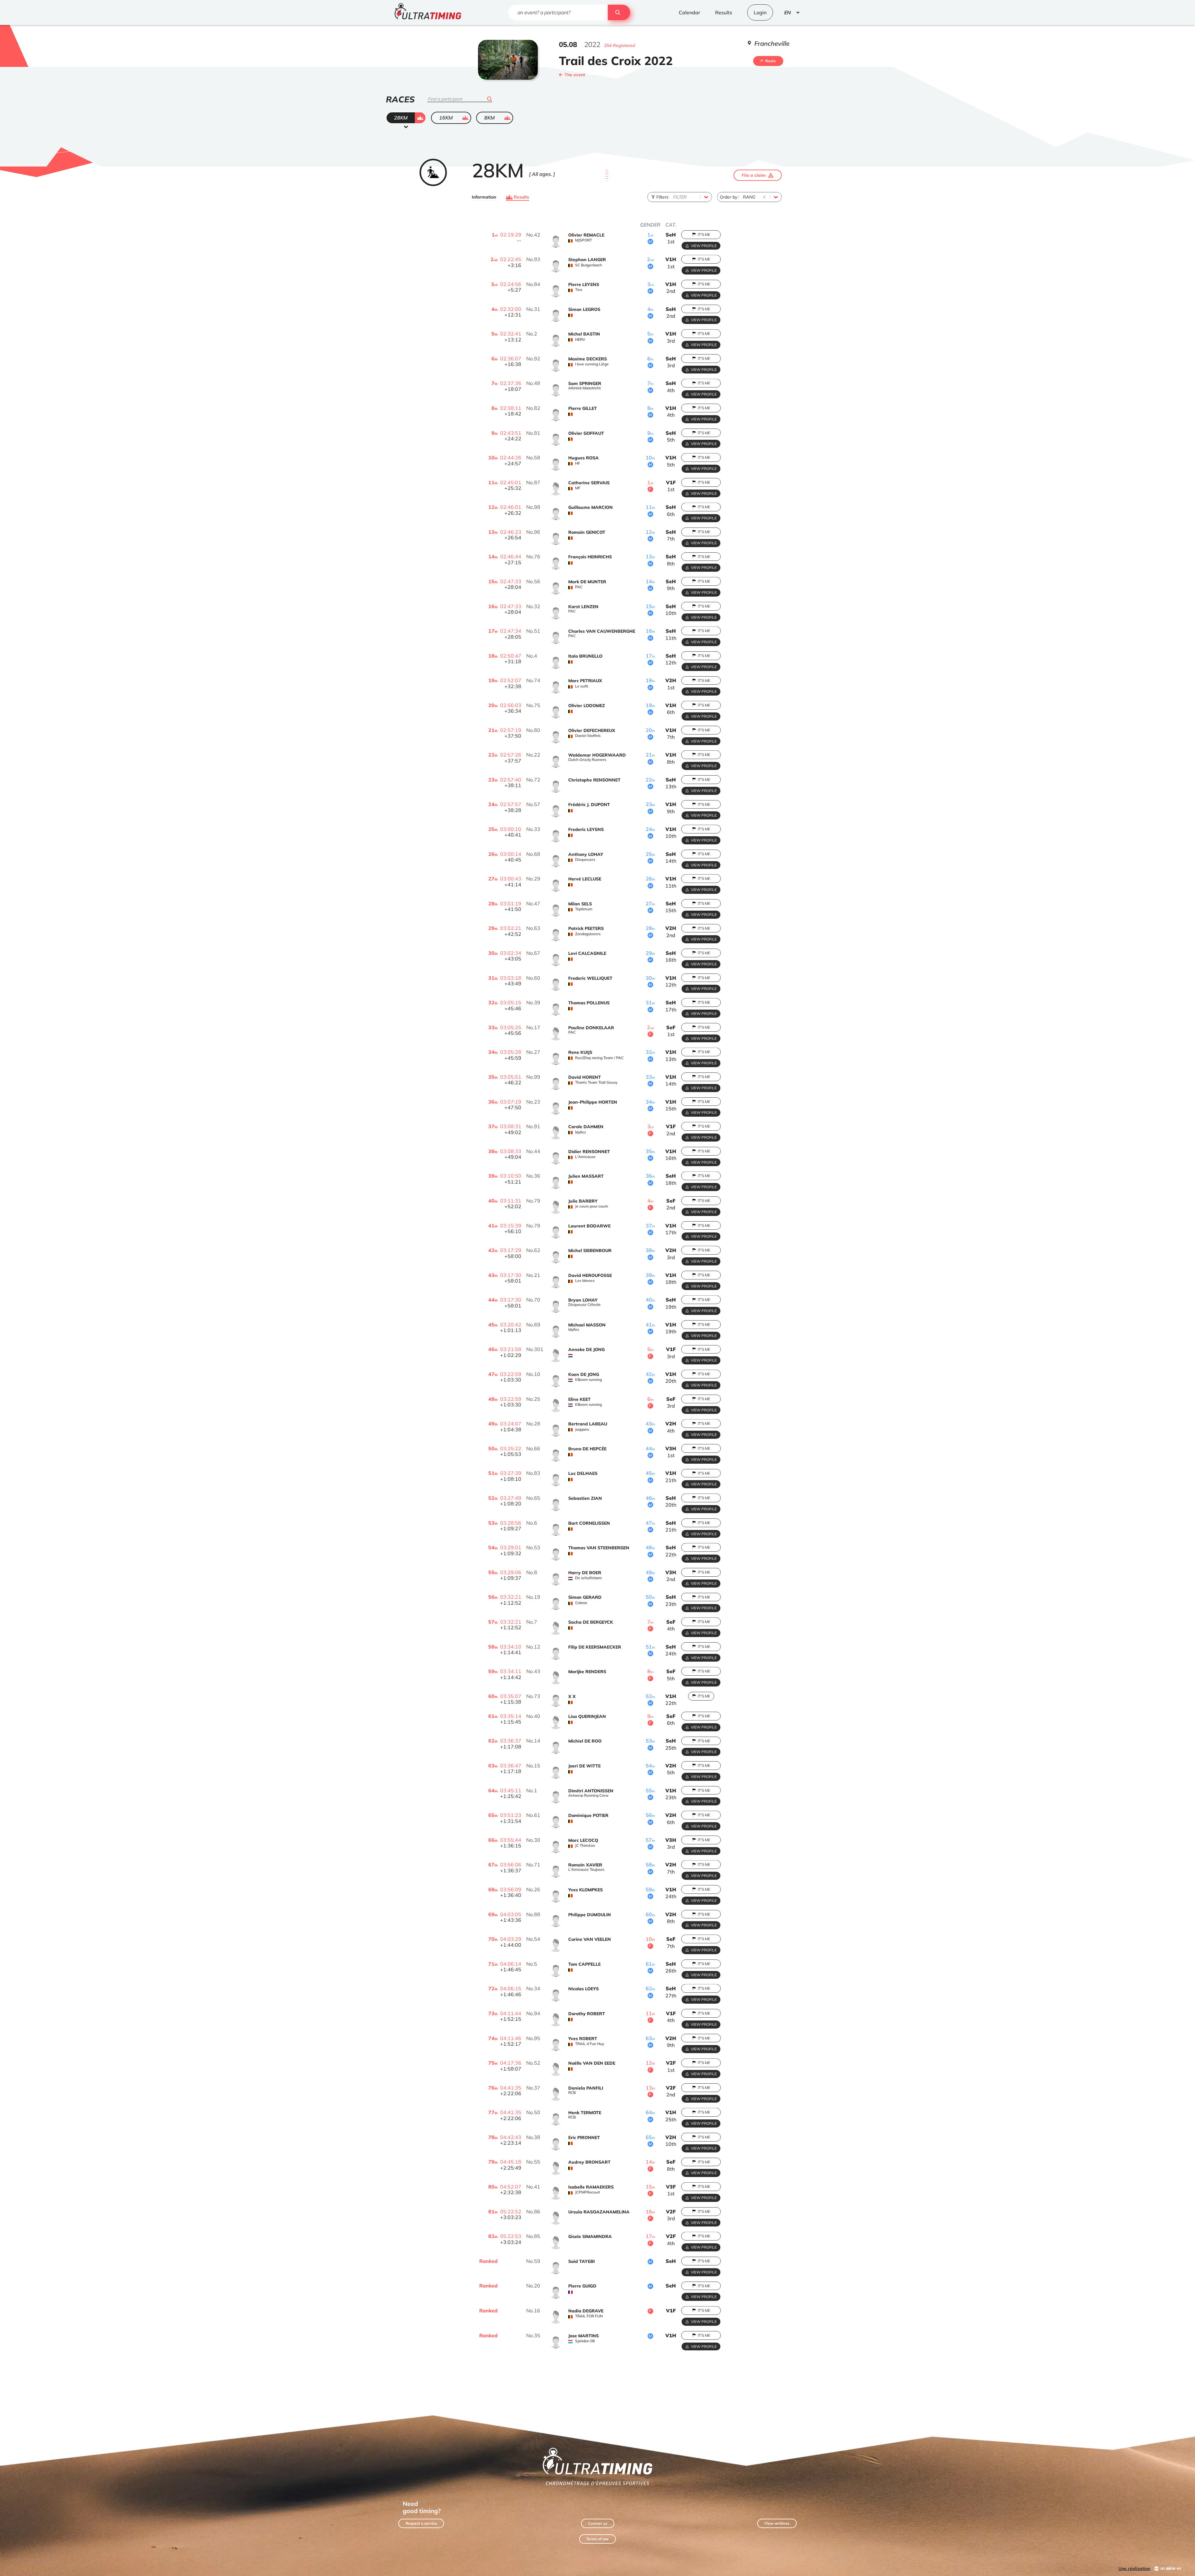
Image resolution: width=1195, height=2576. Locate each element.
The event (575, 75)
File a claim (754, 175)
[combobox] (674, 197)
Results (521, 197)
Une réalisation (1134, 2569)
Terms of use (597, 2539)
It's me (704, 235)
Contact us (598, 2523)
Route (771, 61)
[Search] (619, 12)
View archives (777, 2523)
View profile (704, 246)
